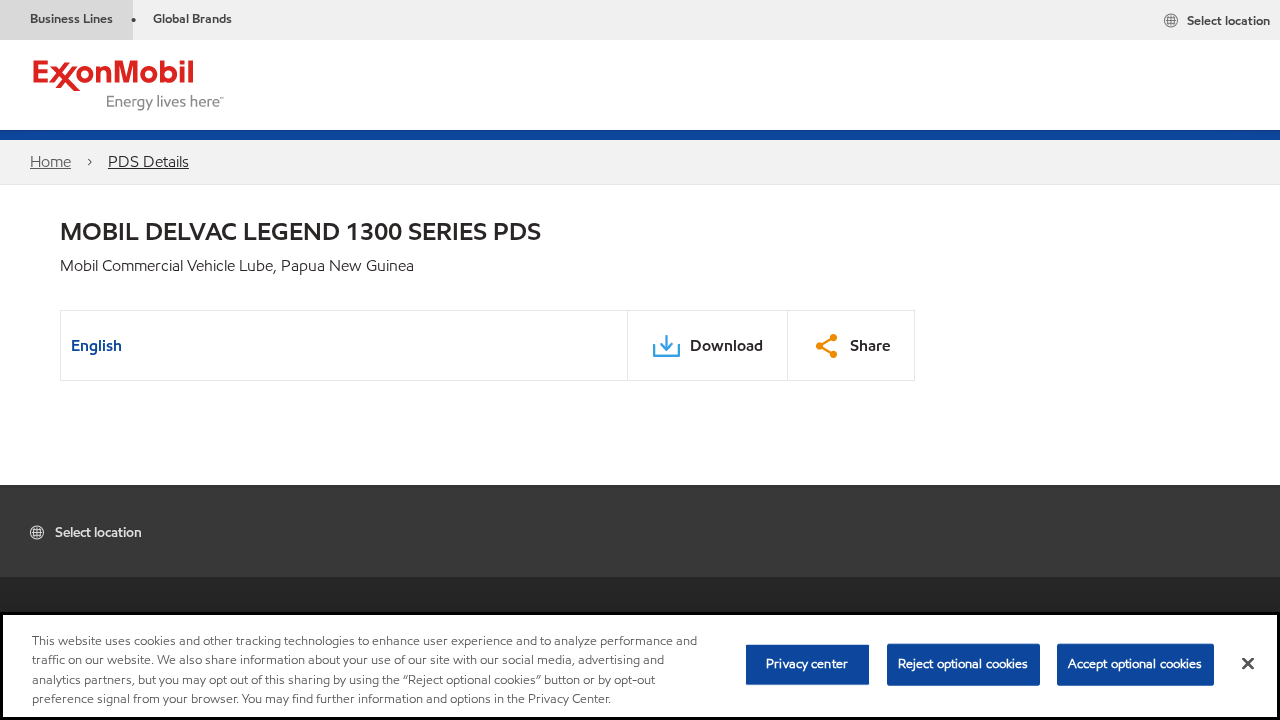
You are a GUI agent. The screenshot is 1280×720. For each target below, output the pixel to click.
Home (50, 161)
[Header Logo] (129, 83)
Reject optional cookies (963, 664)
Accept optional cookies (1135, 664)
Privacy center (807, 664)
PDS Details (148, 161)
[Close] (1248, 663)
